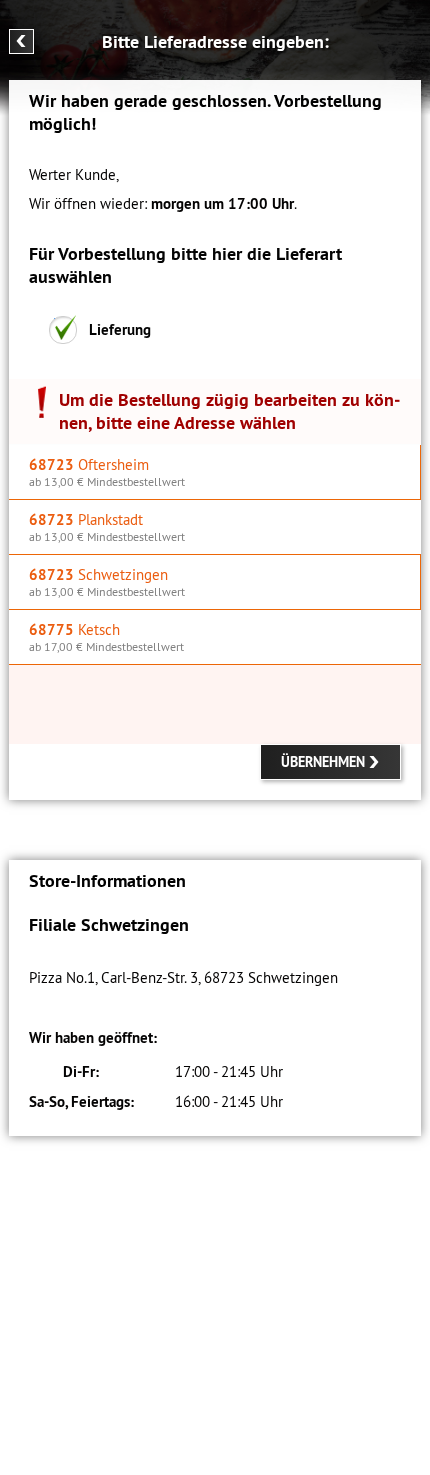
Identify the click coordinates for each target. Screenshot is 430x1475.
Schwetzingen (107, 582)
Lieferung (120, 329)
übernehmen (323, 762)
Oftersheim (107, 472)
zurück (21, 41)
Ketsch (106, 637)
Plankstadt (107, 527)
